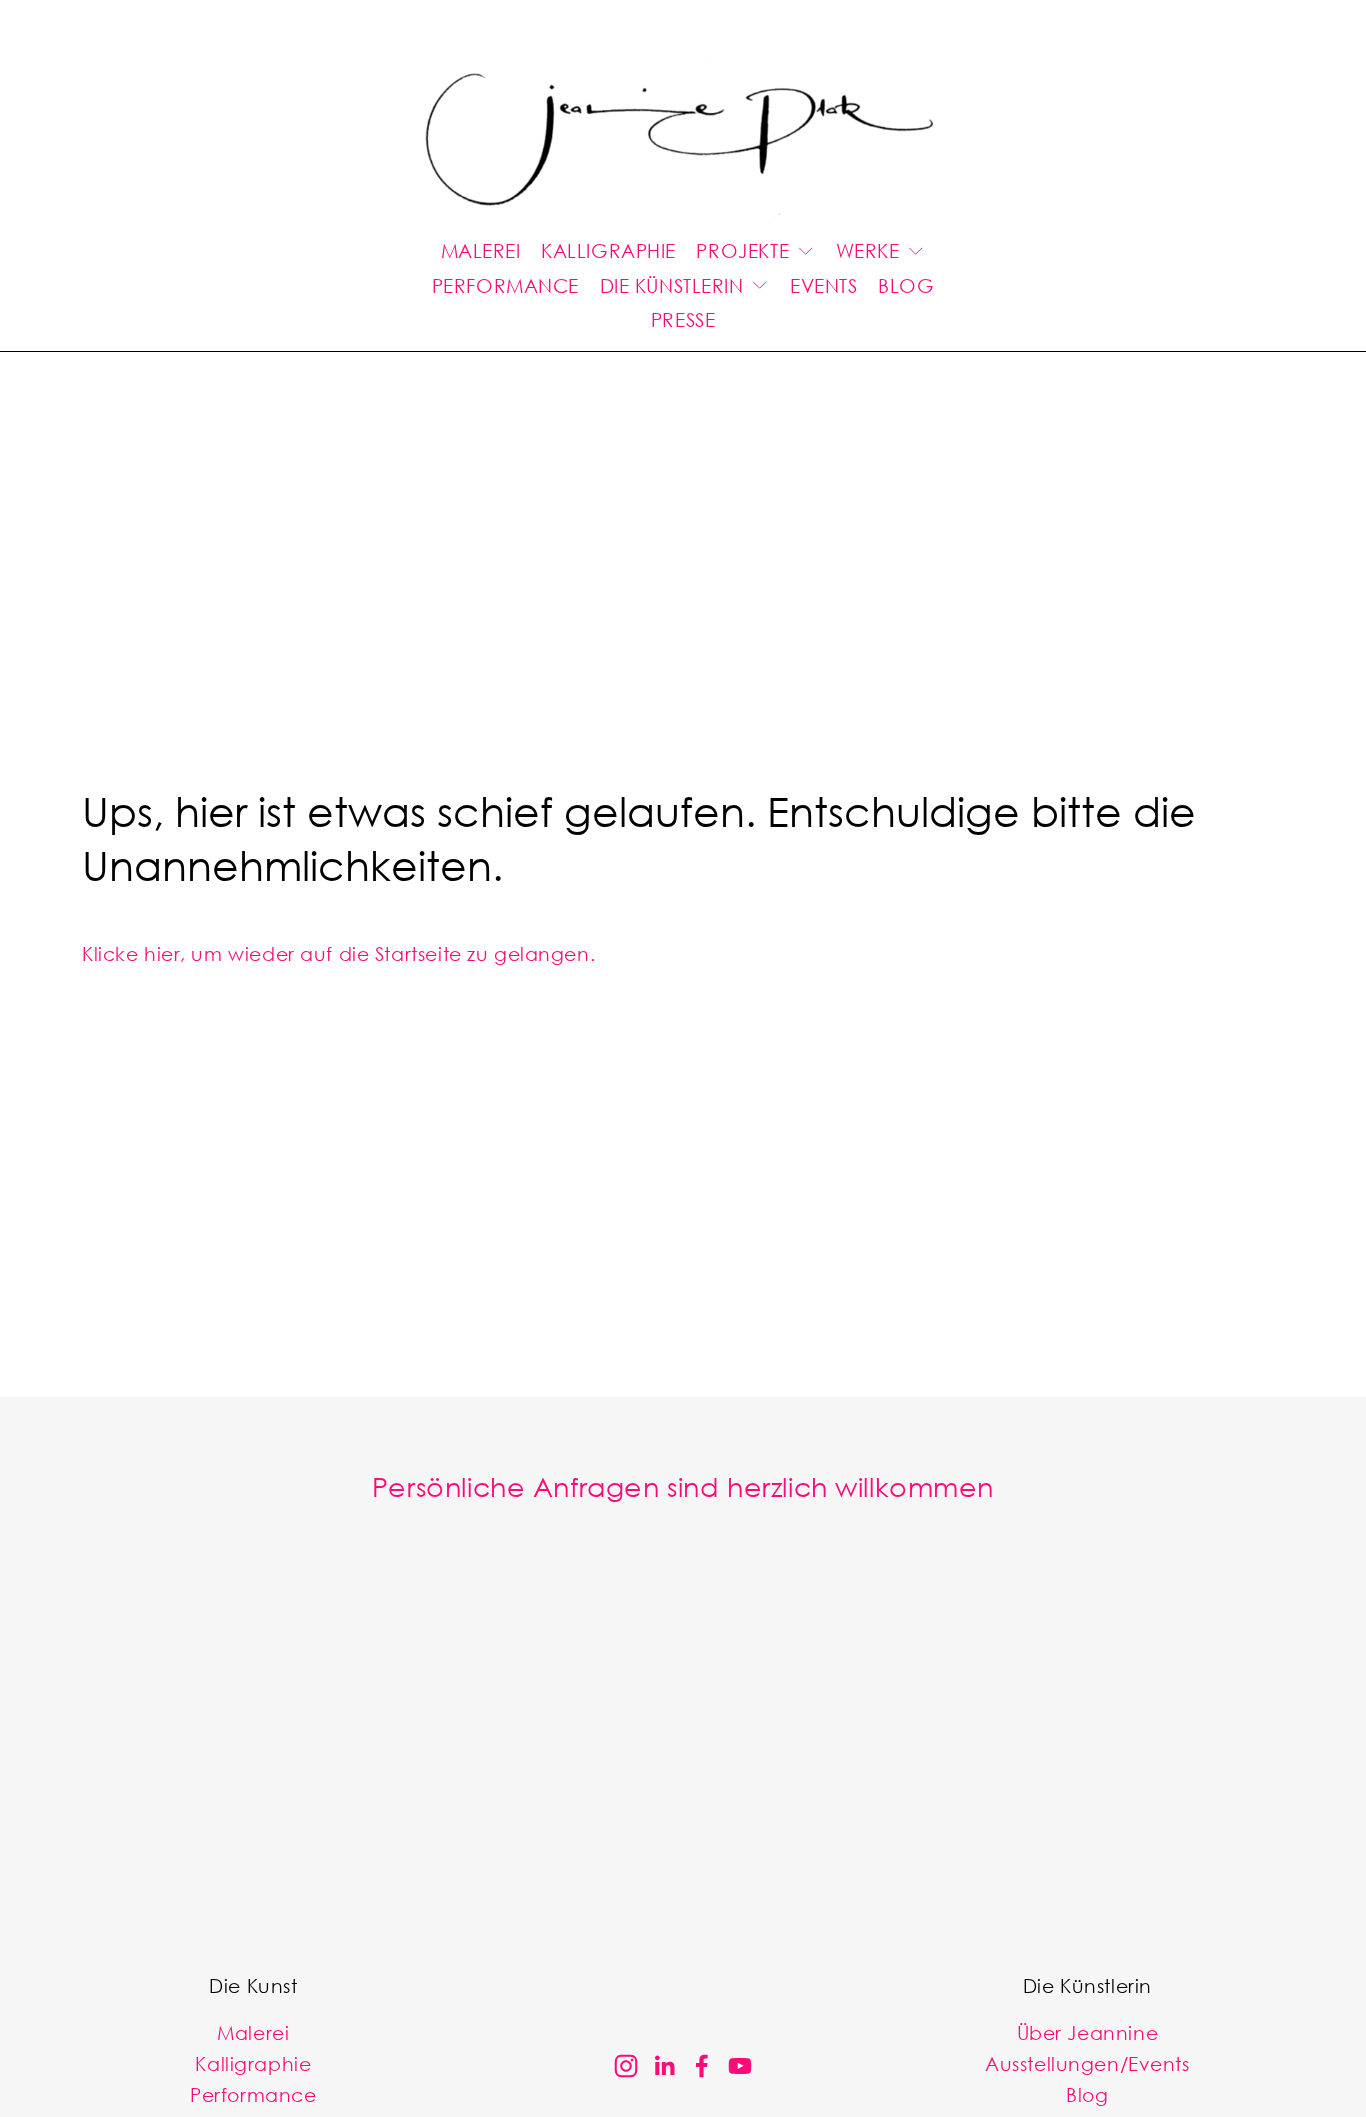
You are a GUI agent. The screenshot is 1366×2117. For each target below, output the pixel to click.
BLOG (906, 285)
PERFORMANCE (505, 285)
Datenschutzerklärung (680, 1885)
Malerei (253, 2032)
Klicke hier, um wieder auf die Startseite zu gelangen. (338, 953)
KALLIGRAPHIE (608, 250)
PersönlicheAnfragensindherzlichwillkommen (683, 1485)
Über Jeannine (1088, 2032)
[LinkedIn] (664, 2066)
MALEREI (481, 250)
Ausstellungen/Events (1087, 2063)
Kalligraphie (253, 2063)
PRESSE (683, 319)
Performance (253, 2094)
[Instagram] (626, 2066)
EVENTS (823, 285)
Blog (1087, 2094)
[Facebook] (702, 2066)
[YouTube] (740, 2066)
